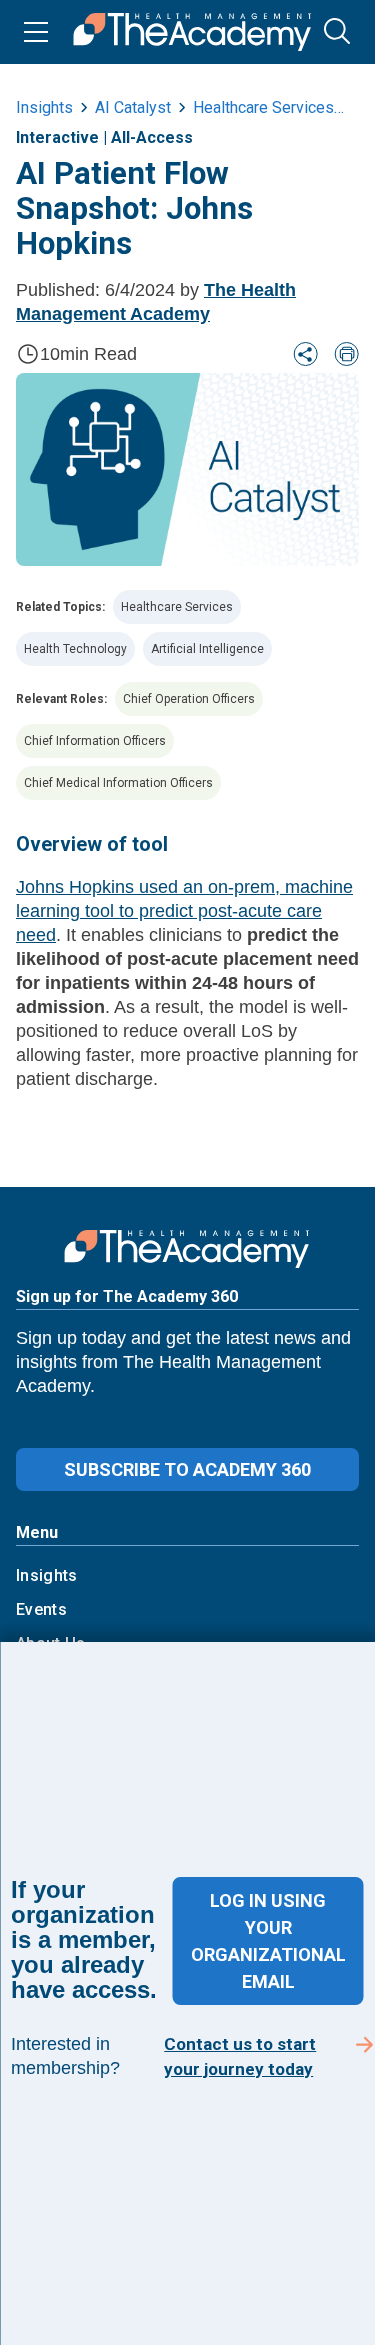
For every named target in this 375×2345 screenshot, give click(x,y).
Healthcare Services (177, 607)
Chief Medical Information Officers (118, 783)
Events (41, 1609)
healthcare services (263, 107)
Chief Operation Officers (189, 699)
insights (44, 107)
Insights (47, 1575)
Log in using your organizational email (268, 1941)
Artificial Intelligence (207, 649)
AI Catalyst (133, 107)
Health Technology (75, 649)
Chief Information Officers (95, 741)
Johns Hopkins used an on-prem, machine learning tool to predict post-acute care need (184, 911)
